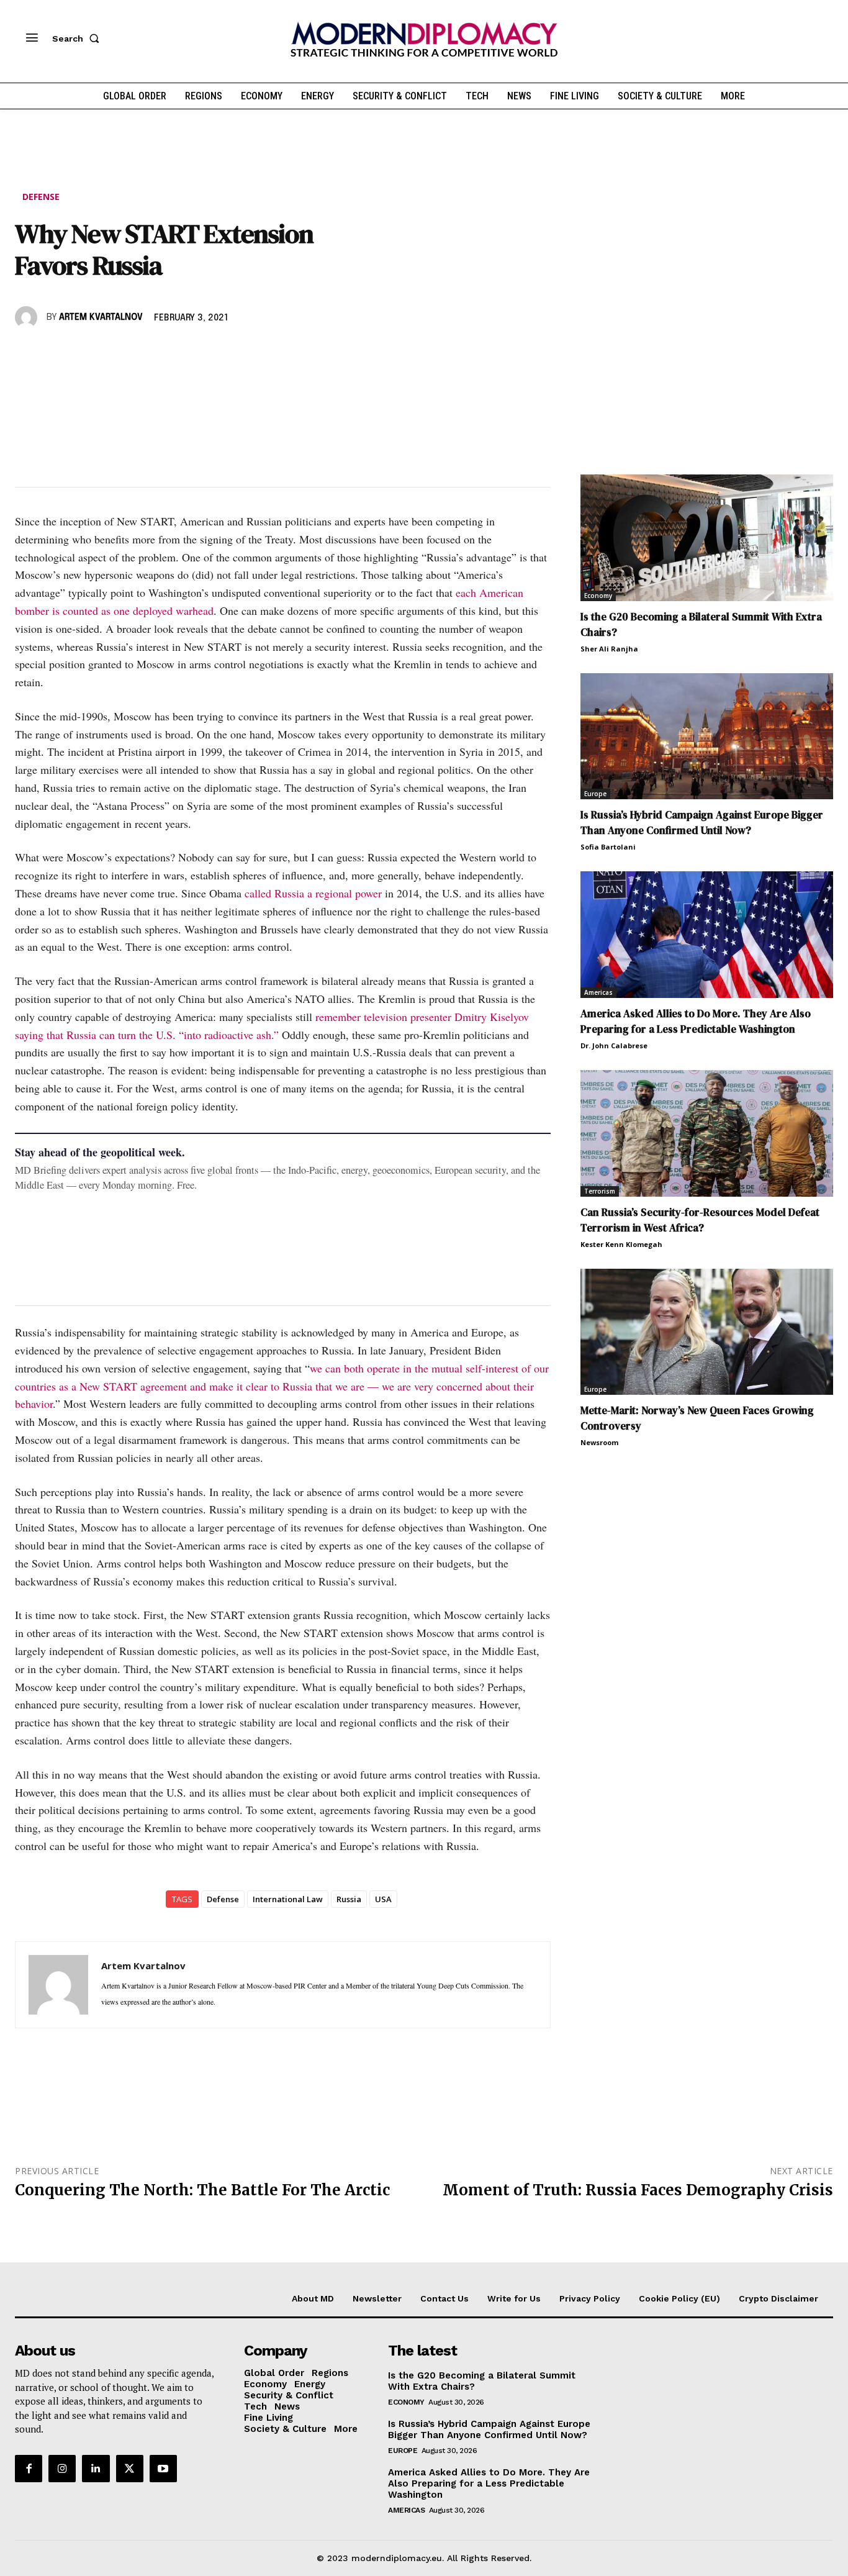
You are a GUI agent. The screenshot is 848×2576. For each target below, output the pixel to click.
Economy (598, 596)
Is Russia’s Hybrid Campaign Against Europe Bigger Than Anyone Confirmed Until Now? (702, 823)
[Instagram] (62, 2469)
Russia (349, 1899)
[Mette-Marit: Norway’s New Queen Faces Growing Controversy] (707, 1332)
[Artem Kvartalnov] (28, 317)
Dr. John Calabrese (614, 1045)
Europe (595, 794)
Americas (598, 992)
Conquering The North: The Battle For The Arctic (202, 2190)
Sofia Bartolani (608, 847)
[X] (56, 353)
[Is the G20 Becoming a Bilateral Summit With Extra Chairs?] (707, 538)
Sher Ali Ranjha (609, 649)
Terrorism (600, 1191)
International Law (288, 1899)
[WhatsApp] (84, 353)
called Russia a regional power (313, 893)
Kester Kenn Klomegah (621, 1244)
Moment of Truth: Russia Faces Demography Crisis (638, 2190)
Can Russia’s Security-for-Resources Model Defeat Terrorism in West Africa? (700, 1220)
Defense (41, 197)
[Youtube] (163, 2469)
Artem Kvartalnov (101, 317)
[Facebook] (27, 353)
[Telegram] (170, 353)
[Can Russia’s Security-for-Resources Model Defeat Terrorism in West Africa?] (707, 1133)
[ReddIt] (142, 353)
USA (383, 1899)
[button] (78, 39)
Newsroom (599, 1442)
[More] (199, 353)
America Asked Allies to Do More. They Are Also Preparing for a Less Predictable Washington (696, 1021)
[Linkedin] (113, 353)
